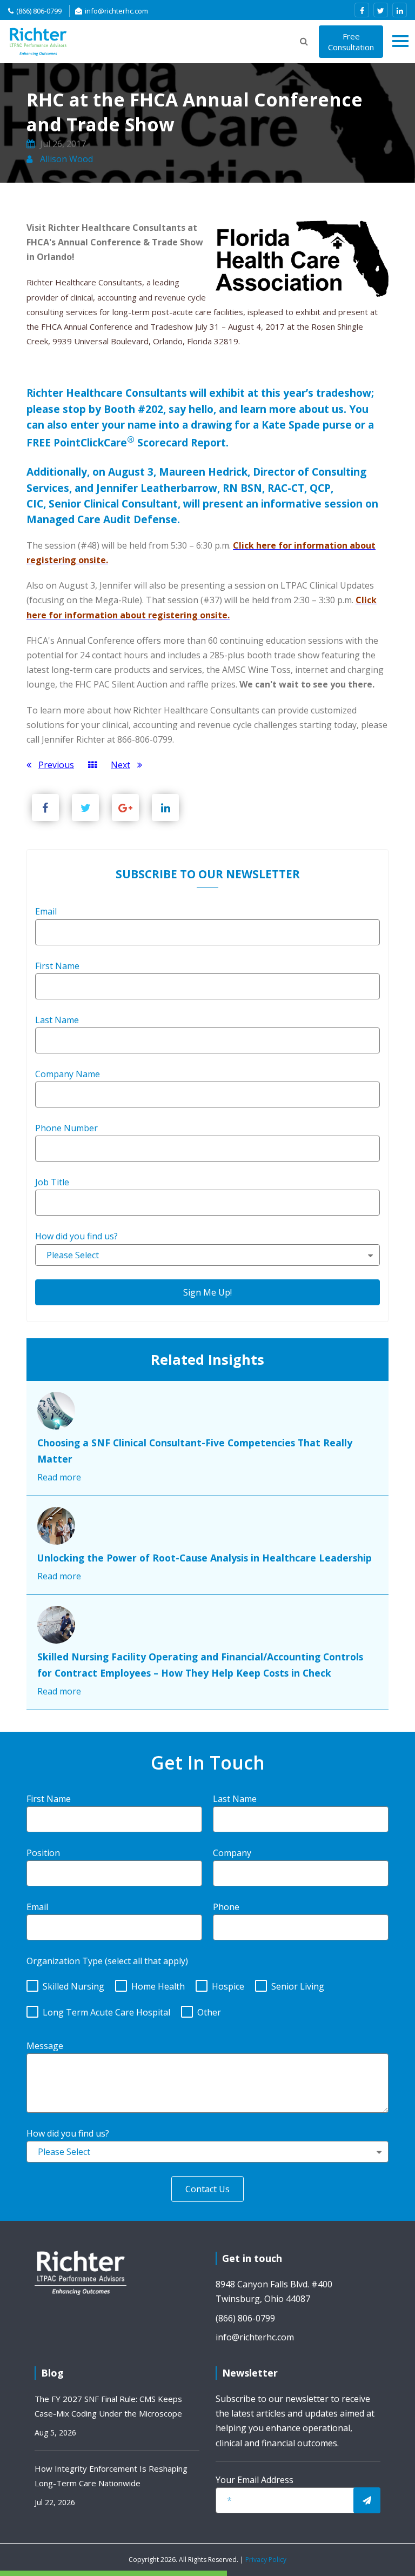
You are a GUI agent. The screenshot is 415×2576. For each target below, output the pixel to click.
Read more (59, 1477)
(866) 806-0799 (39, 11)
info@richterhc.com (116, 11)
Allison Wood (65, 159)
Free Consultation (351, 42)
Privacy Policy (266, 2560)
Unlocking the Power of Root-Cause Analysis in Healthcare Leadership (205, 1558)
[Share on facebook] (45, 807)
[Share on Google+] (125, 807)
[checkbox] (207, 1997)
